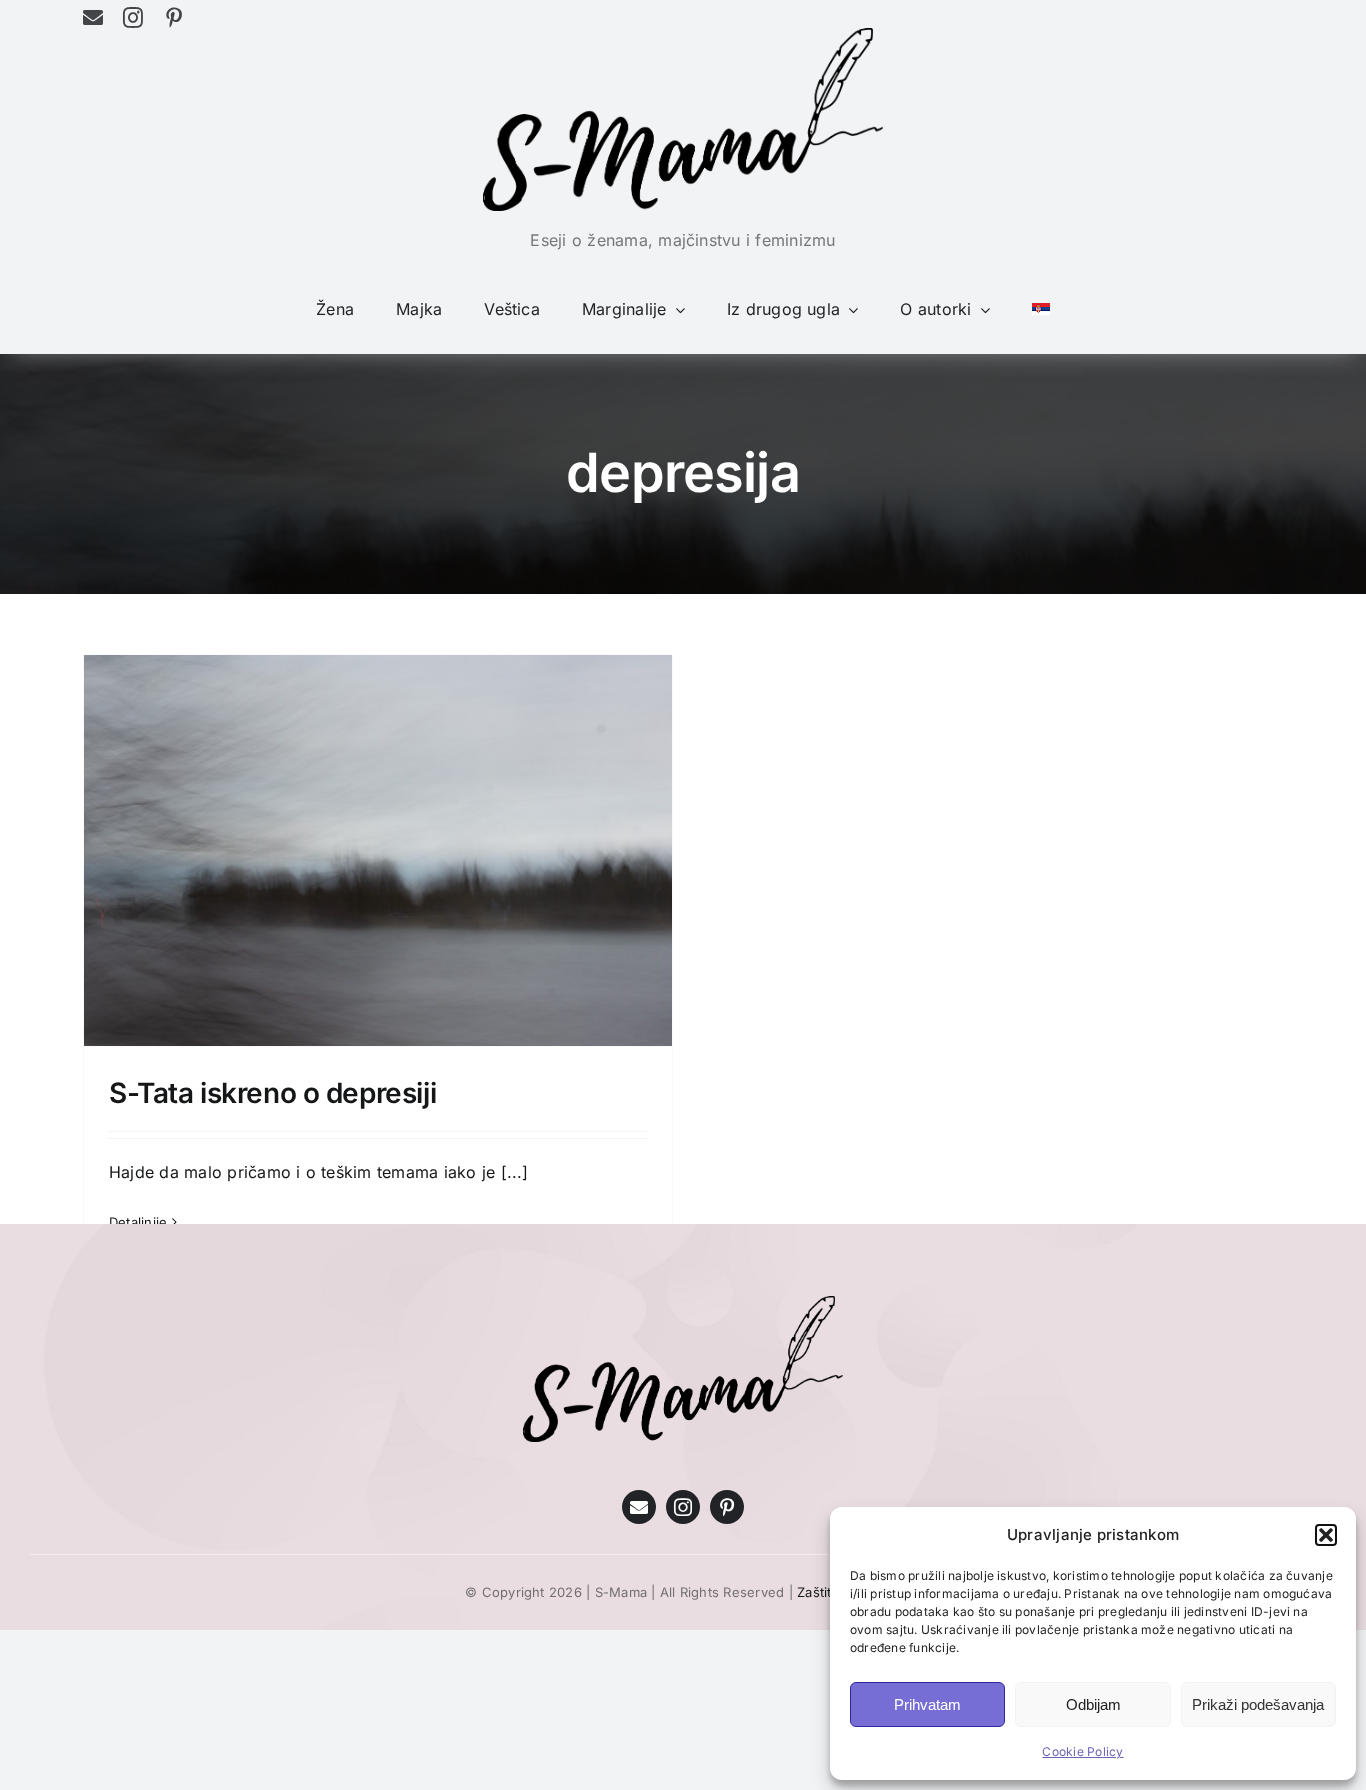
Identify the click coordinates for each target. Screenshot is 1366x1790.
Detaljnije (138, 1222)
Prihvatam (927, 1704)
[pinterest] (174, 18)
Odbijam (1093, 1704)
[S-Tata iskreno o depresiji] (378, 851)
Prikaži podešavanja (1258, 1704)
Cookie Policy (1082, 1751)
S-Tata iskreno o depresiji (272, 1093)
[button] (1326, 1535)
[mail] (93, 18)
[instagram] (133, 18)
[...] (515, 1172)
